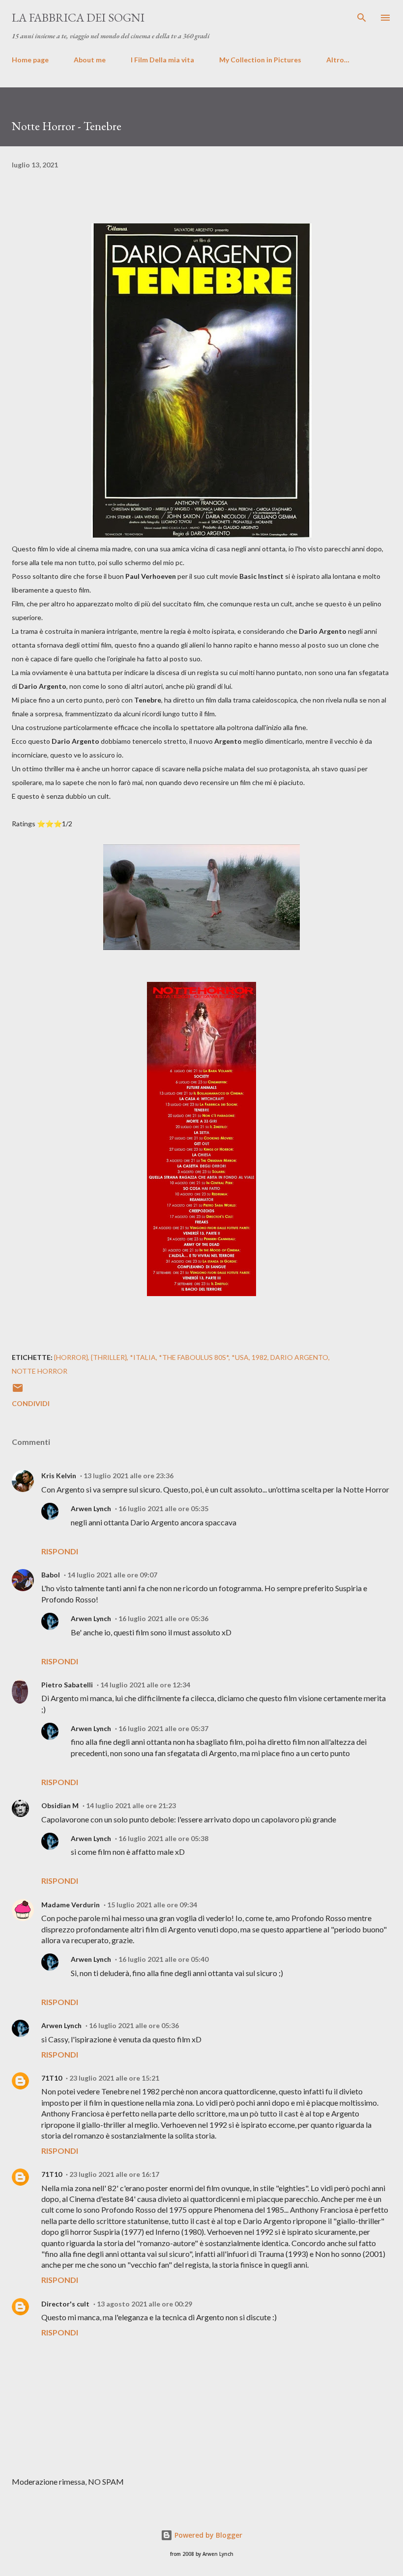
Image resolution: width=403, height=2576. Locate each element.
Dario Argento (299, 1357)
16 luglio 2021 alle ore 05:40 (163, 1959)
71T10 (52, 2078)
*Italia (143, 1357)
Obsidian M (60, 1805)
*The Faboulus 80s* (194, 1357)
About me (90, 60)
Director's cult (65, 2304)
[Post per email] (18, 1391)
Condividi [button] (31, 1403)
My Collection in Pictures (260, 60)
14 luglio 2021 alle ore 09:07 (112, 1575)
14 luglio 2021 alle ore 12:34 (145, 1685)
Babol (51, 1575)
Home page (30, 60)
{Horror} (71, 1357)
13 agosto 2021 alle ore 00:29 (144, 2304)
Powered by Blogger (207, 2535)
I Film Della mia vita (162, 60)
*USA (240, 1357)
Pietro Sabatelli (67, 1685)
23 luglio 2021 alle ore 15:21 (114, 2078)
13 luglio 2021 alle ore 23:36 (129, 1476)
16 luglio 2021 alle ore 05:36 (163, 1618)
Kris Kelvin (59, 1476)
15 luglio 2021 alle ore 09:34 (152, 1905)
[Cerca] (362, 18)
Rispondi (60, 1551)
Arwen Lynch (91, 1508)
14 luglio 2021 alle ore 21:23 (131, 1805)
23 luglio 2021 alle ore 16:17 (114, 2174)
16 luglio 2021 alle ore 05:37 (163, 1728)
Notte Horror (40, 1371)
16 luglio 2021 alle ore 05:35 (163, 1508)
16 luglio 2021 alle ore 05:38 (163, 1838)
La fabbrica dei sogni (78, 17)
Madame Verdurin (71, 1905)
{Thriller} (109, 1357)
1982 (259, 1357)
